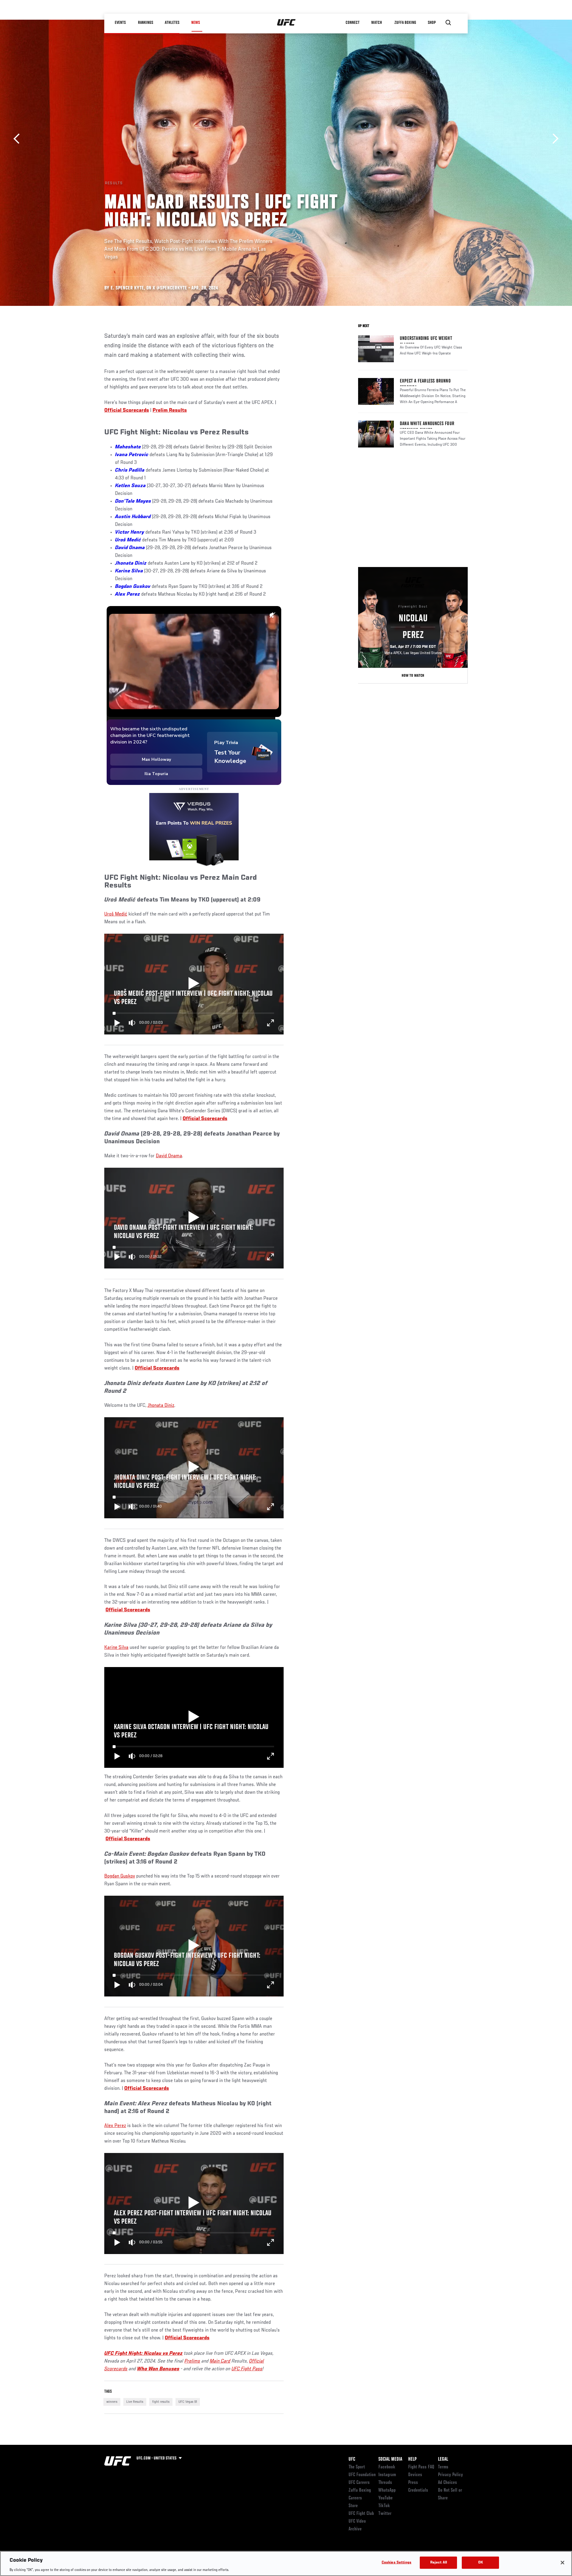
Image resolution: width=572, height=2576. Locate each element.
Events (121, 23)
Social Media (390, 2459)
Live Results (135, 2402)
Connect (353, 23)
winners (112, 2402)
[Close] (562, 2563)
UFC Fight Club (361, 2514)
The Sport (357, 2467)
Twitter (385, 2514)
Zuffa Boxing (406, 23)
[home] (286, 23)
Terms (443, 2467)
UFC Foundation (362, 2475)
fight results (161, 2402)
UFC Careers (359, 2483)
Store (353, 2506)
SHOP (432, 23)
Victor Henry (130, 532)
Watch (377, 23)
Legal (443, 2459)
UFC (352, 2459)
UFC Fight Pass (247, 2369)
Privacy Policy (450, 2475)
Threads (385, 2483)
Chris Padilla (130, 470)
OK (481, 2562)
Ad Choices (447, 2483)
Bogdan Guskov (120, 1876)
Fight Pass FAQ (421, 2467)
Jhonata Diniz (131, 563)
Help (412, 2459)
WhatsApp (387, 2490)
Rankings (146, 23)
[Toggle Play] (117, 1023)
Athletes (172, 23)
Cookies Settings (397, 2562)
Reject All (439, 2562)
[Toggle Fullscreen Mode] (271, 1023)
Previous (19, 139)
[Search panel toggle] (448, 23)
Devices (415, 2475)
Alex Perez (128, 594)
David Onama (130, 548)
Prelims (192, 2361)
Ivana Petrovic (132, 455)
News (196, 23)
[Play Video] (194, 984)
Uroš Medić (116, 914)
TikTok (384, 2506)
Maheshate (128, 447)
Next (553, 139)
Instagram (387, 2475)
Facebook (387, 2467)
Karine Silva (129, 571)
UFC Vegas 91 (188, 2402)
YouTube (386, 2498)
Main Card (220, 2361)
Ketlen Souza (130, 486)
